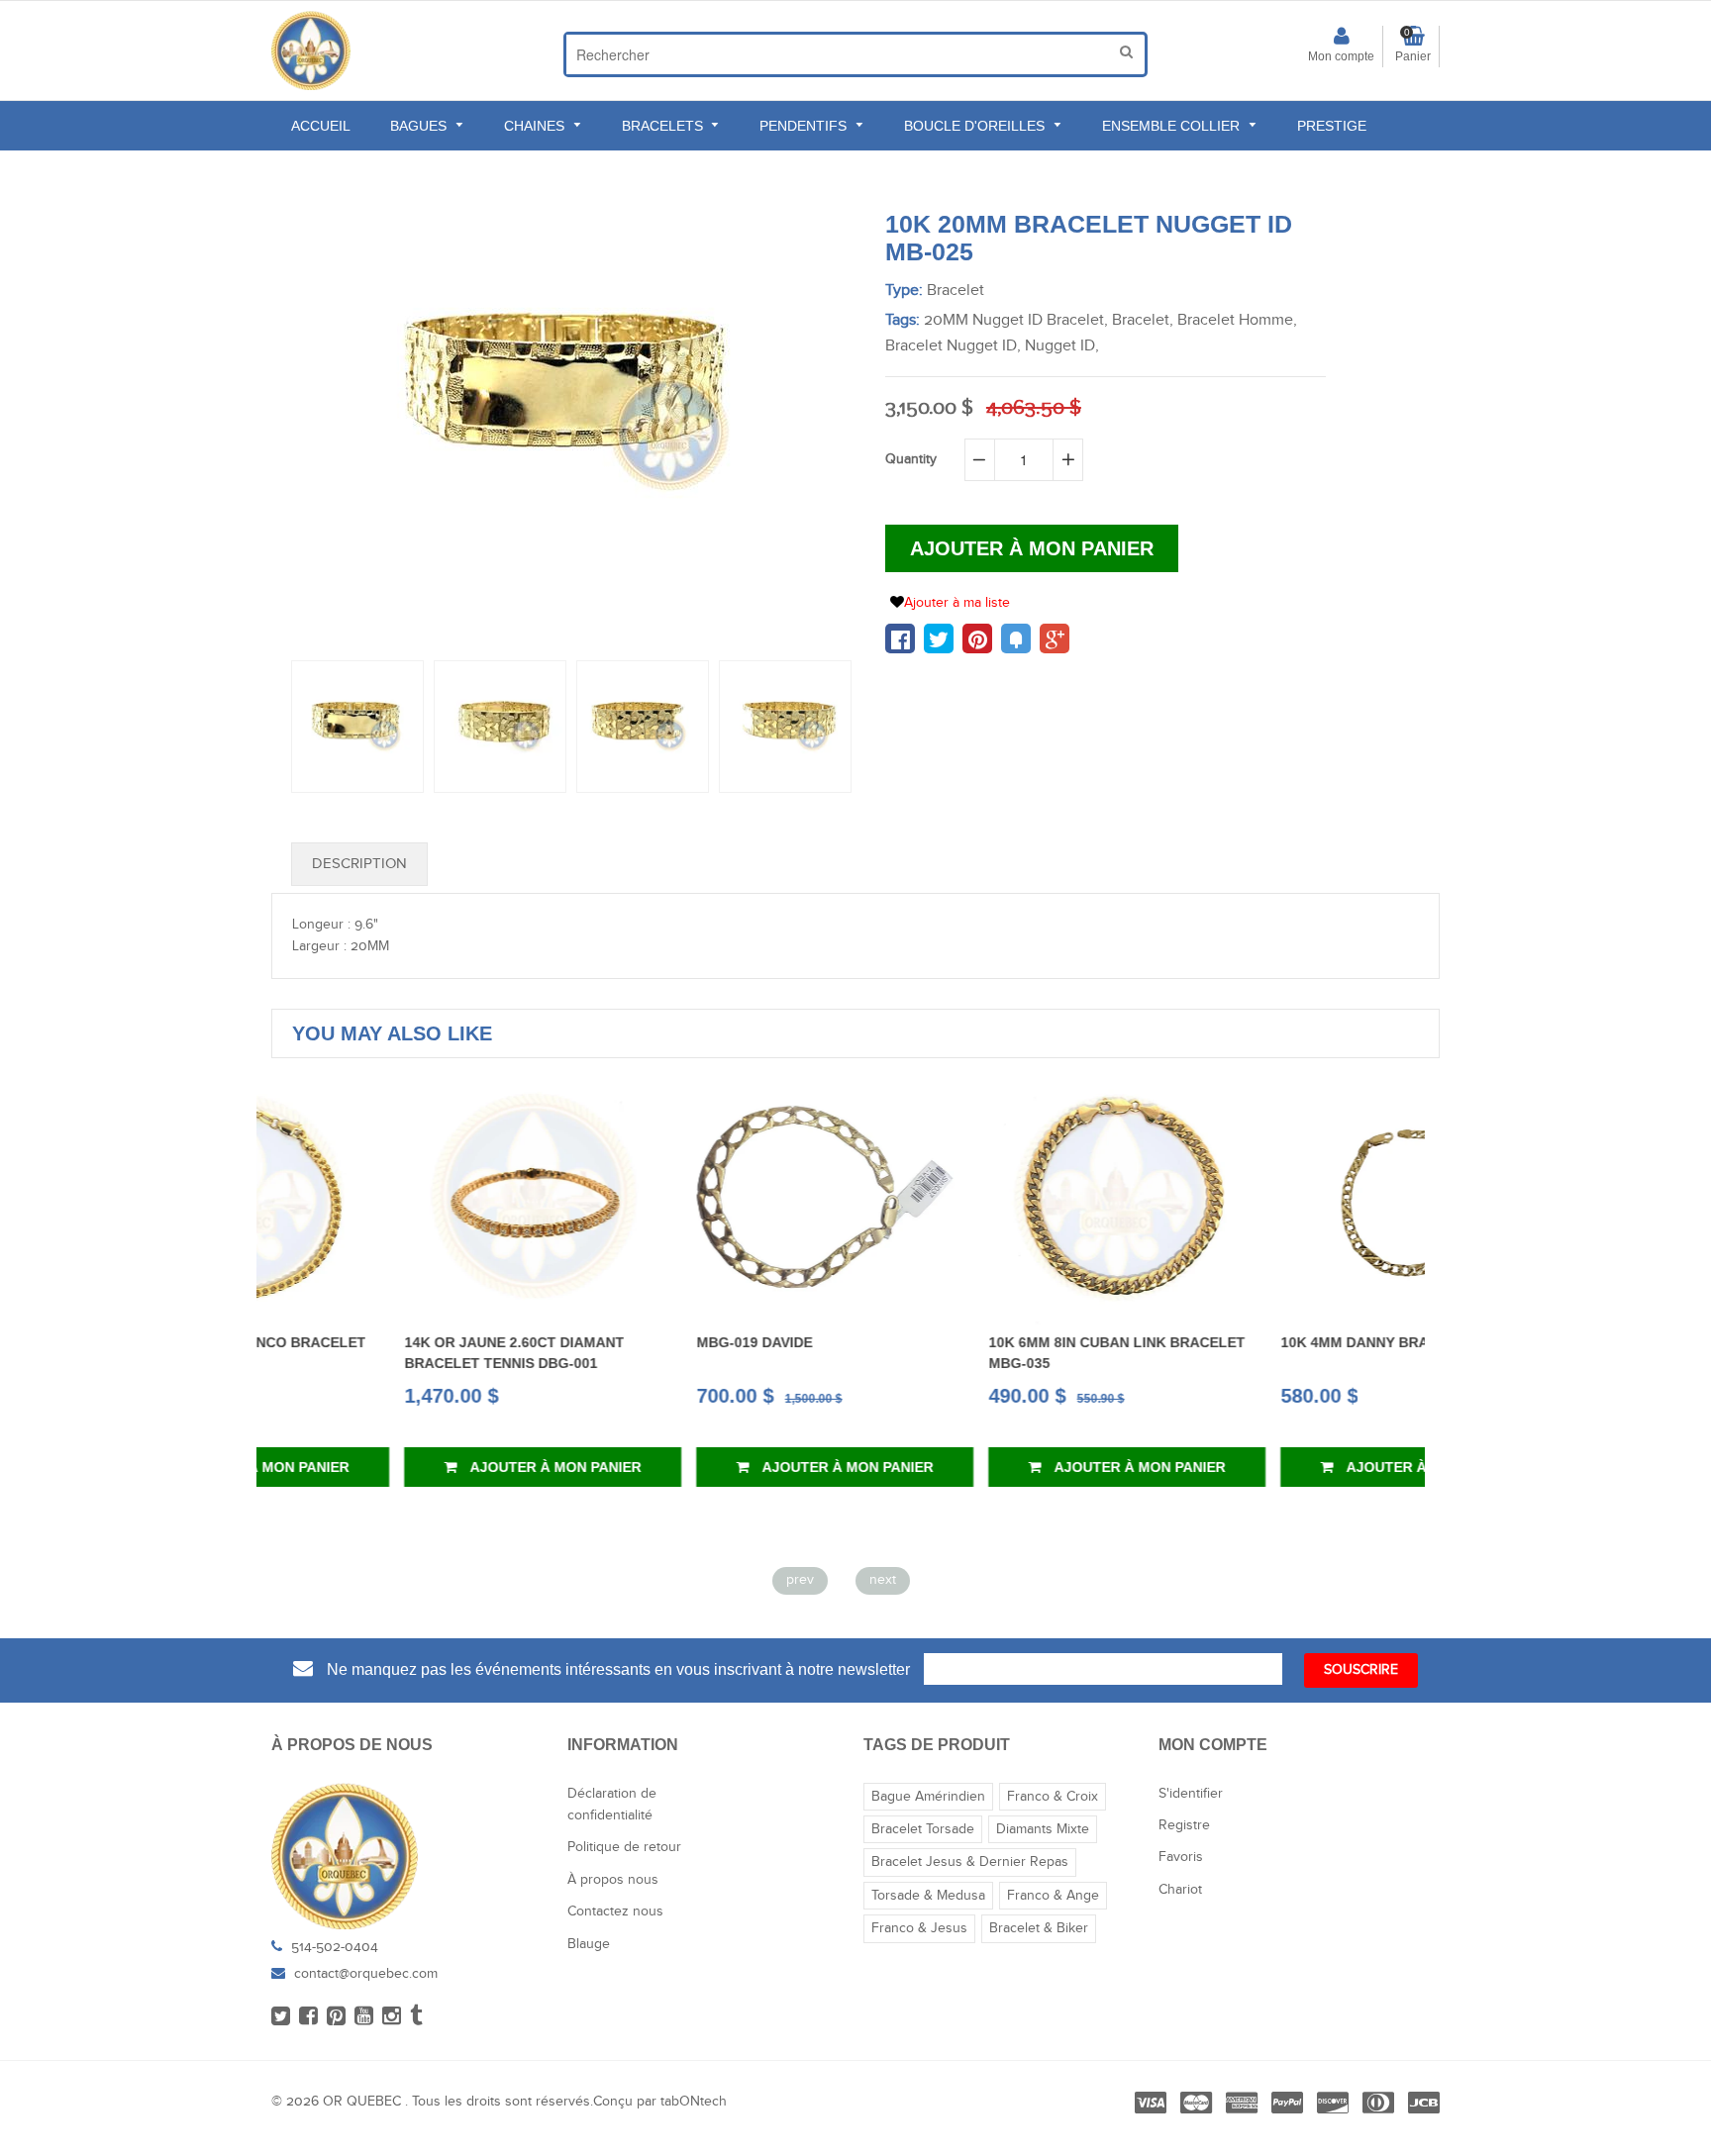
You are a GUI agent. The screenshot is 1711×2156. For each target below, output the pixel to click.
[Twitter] (281, 2017)
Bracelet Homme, (1237, 320)
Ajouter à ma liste (957, 603)
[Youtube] (364, 2017)
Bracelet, (1143, 320)
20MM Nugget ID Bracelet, (1016, 320)
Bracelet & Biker (1039, 1928)
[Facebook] (308, 2017)
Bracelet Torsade (923, 1829)
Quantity (911, 459)
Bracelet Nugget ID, (953, 346)
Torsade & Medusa (928, 1896)
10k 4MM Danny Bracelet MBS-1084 (1280, 1342)
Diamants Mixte (1043, 1829)
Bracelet (956, 291)
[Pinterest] (336, 2017)
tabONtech (694, 2102)
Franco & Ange (1053, 1896)
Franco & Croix (1053, 1797)
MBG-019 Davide (621, 1342)
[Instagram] (392, 2017)
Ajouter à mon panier (422, 1467)
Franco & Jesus (919, 1928)
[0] (900, 638)
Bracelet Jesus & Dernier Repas (970, 1862)
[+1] (1055, 638)
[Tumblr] (416, 2017)
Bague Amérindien (928, 1797)
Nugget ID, (1062, 346)
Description (359, 864)
